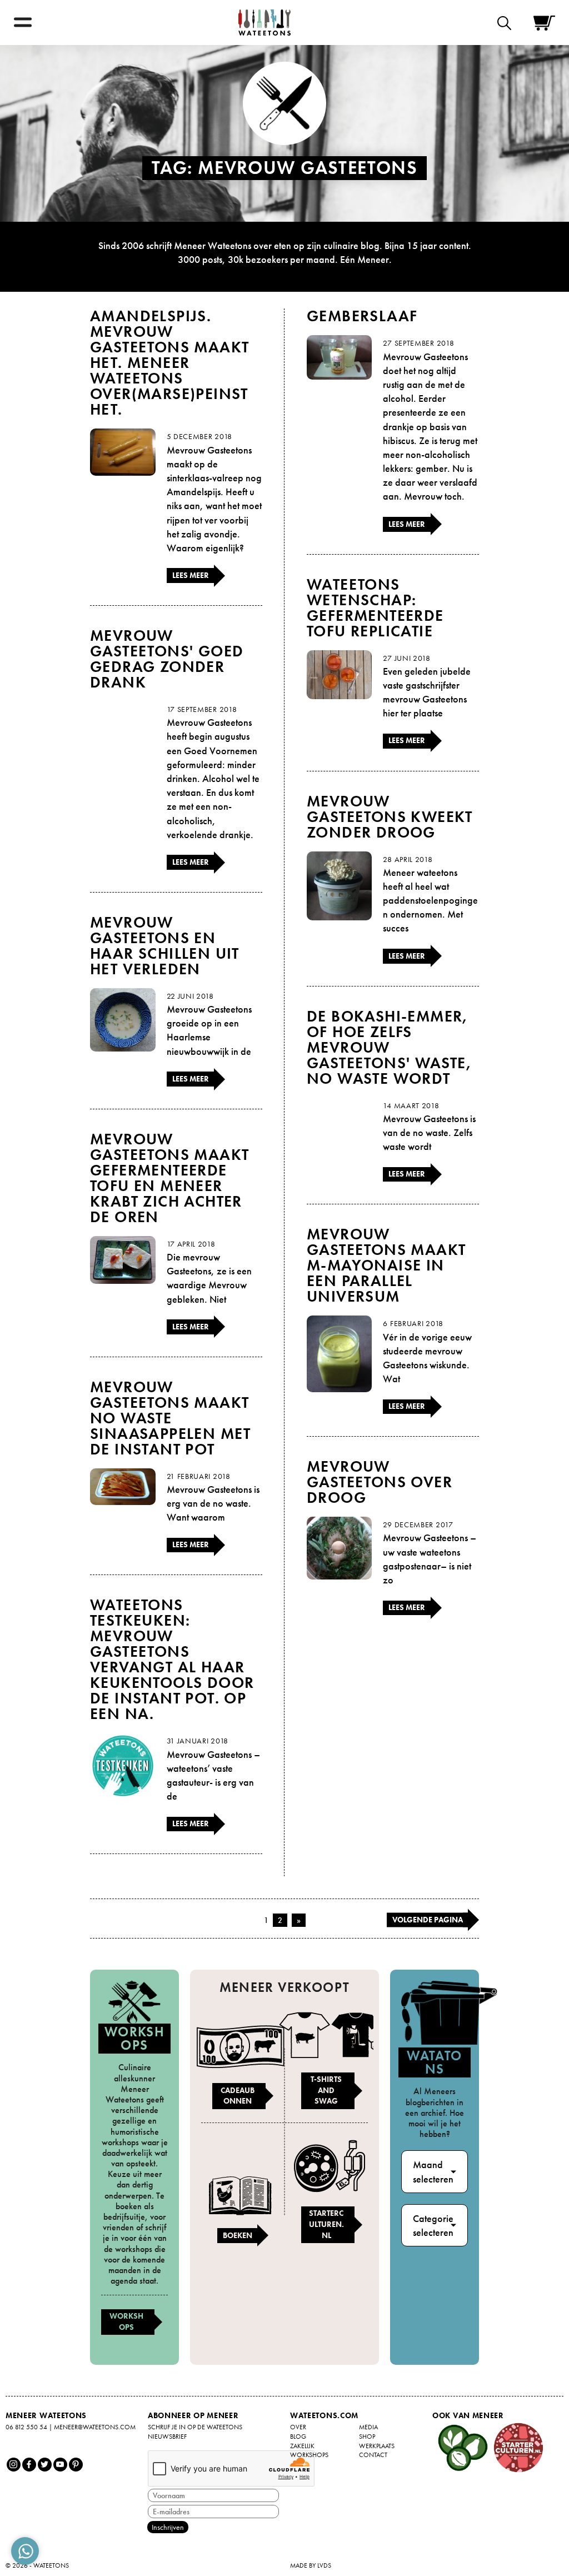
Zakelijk (302, 2446)
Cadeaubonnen (238, 2096)
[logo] (264, 23)
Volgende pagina (428, 1920)
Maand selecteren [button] (433, 2171)
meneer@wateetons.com (95, 2427)
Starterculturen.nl (326, 2224)
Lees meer (191, 575)
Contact (373, 2455)
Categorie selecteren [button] (433, 2225)
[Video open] (507, 23)
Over (298, 2427)
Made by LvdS (311, 2565)
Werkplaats (377, 2446)
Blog (298, 2437)
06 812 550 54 (26, 2427)
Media (368, 2427)
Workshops (126, 2321)
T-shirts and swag (326, 2090)
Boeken (238, 2235)
